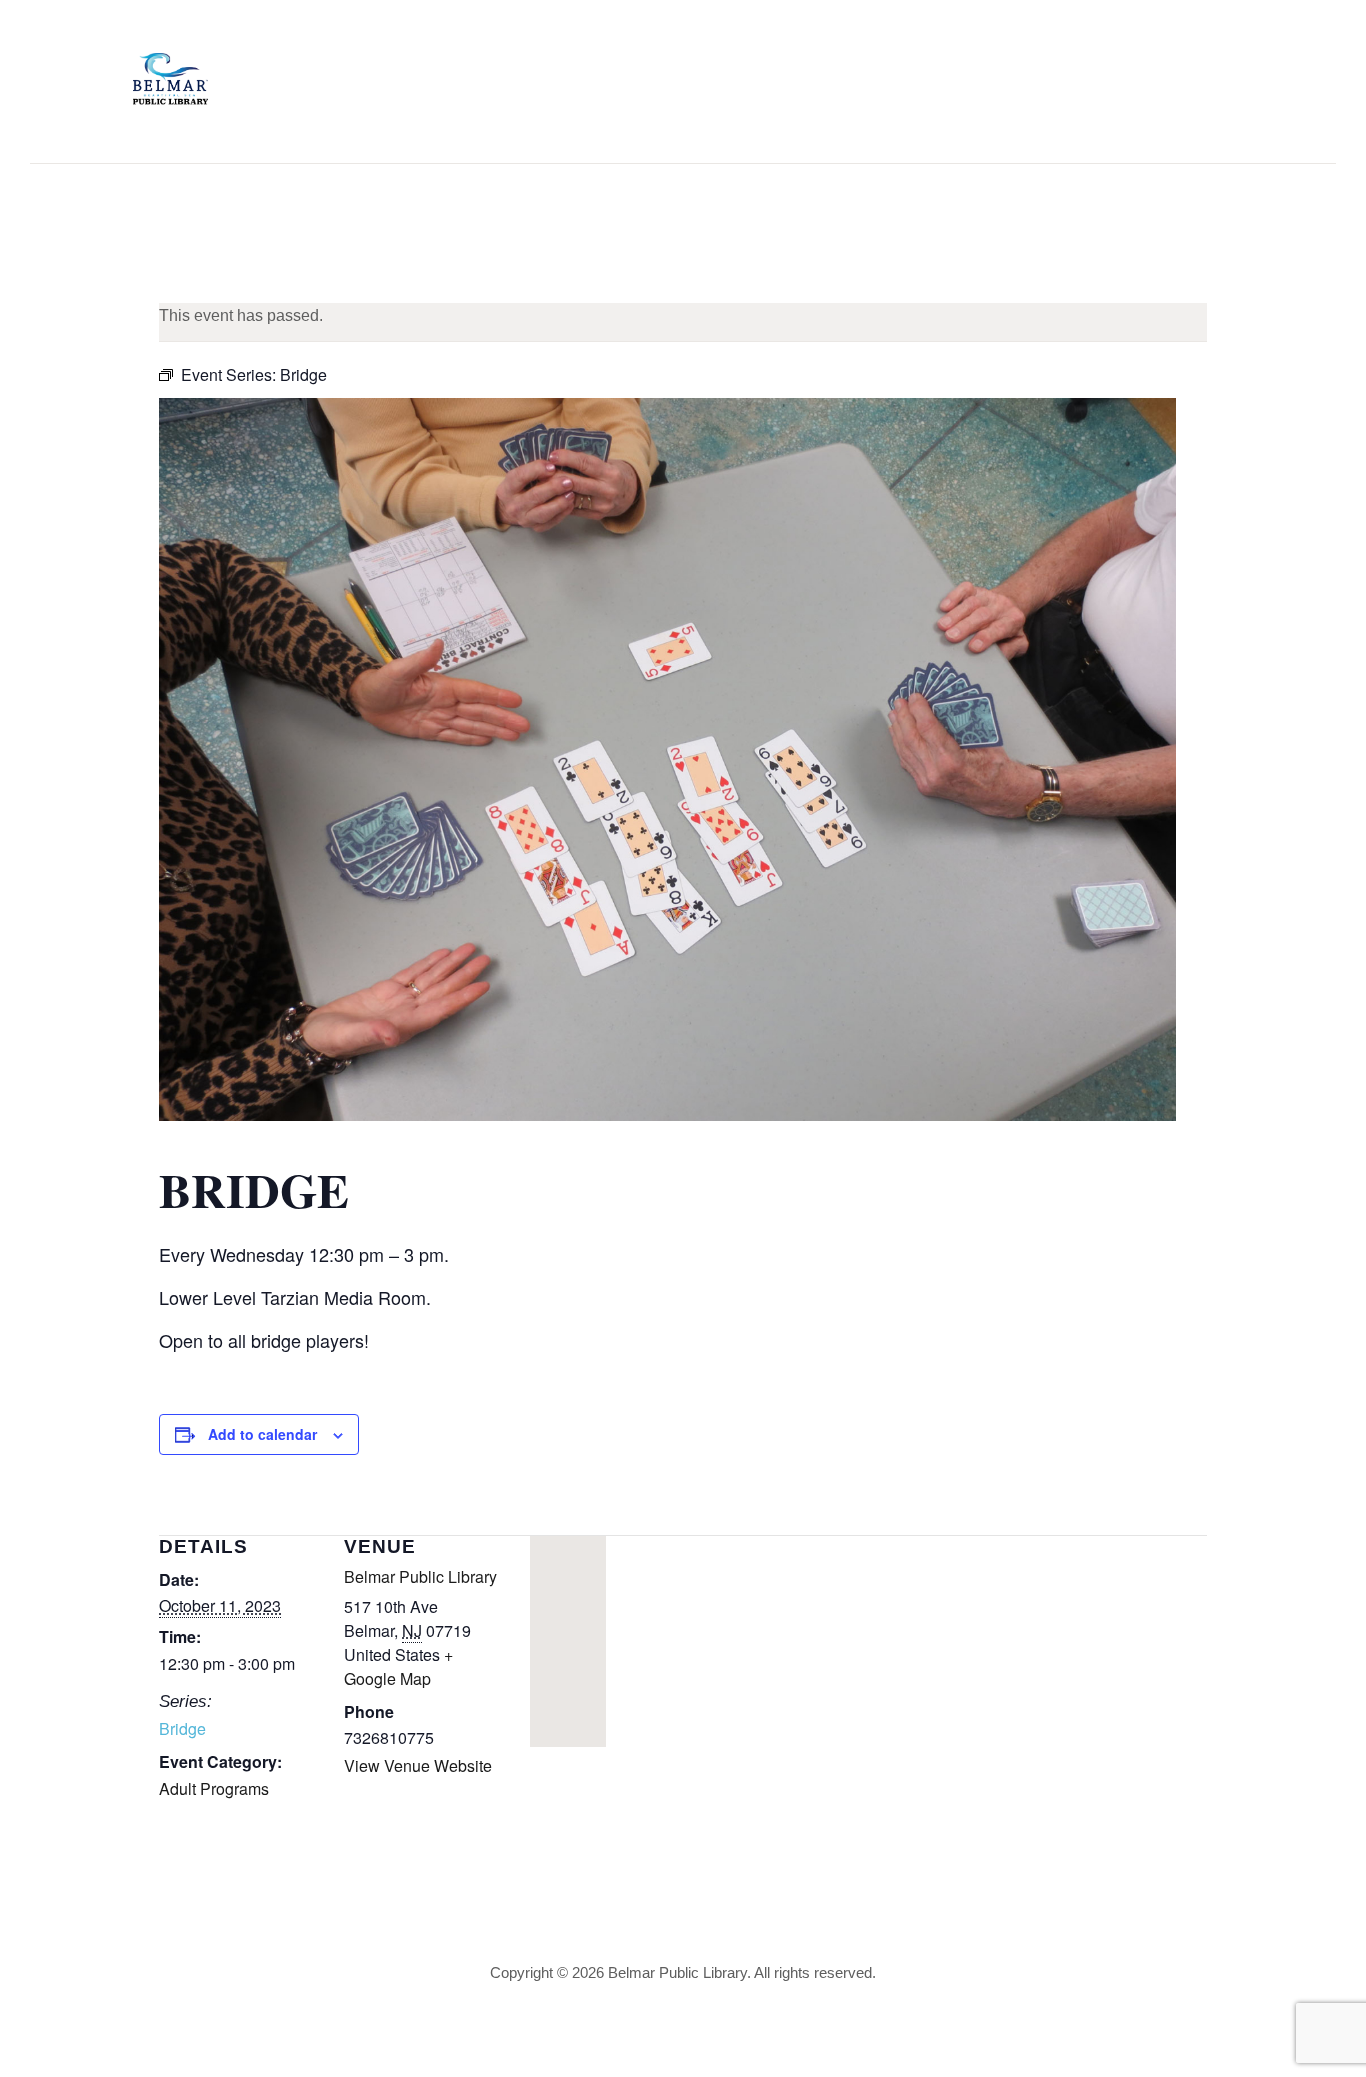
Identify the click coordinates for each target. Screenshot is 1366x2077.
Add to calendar (262, 1434)
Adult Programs (214, 1788)
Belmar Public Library (420, 1576)
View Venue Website (418, 1765)
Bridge (182, 1728)
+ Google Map (398, 1666)
